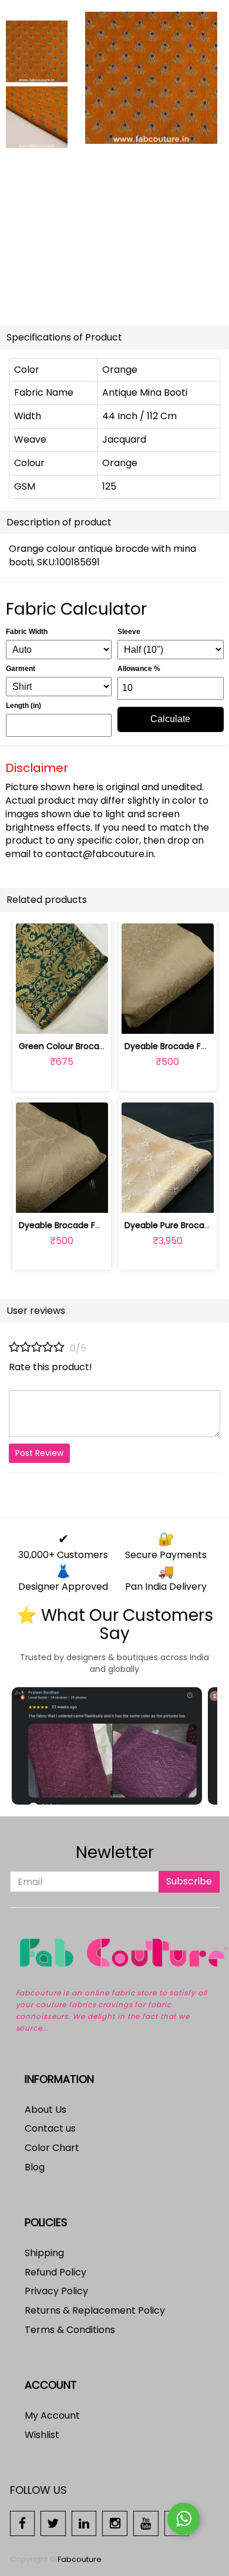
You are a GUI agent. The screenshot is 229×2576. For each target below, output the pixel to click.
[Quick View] (90, 1018)
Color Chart (52, 2148)
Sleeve (129, 632)
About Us (46, 2110)
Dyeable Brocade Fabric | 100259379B (95, 1225)
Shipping (44, 2253)
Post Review (39, 1453)
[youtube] (146, 2523)
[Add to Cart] (34, 1018)
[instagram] (115, 2523)
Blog (35, 2167)
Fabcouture (80, 2559)
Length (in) (23, 706)
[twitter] (53, 2523)
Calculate (170, 719)
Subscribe (189, 1881)
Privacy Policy (56, 2291)
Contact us (50, 2128)
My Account (52, 2415)
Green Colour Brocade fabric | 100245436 (103, 1046)
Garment (21, 669)
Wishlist (42, 2435)
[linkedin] (84, 2523)
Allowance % (139, 669)
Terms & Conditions (70, 2330)
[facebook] (23, 2523)
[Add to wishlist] (62, 1018)
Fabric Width (27, 632)
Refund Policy (55, 2272)
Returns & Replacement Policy (95, 2310)
